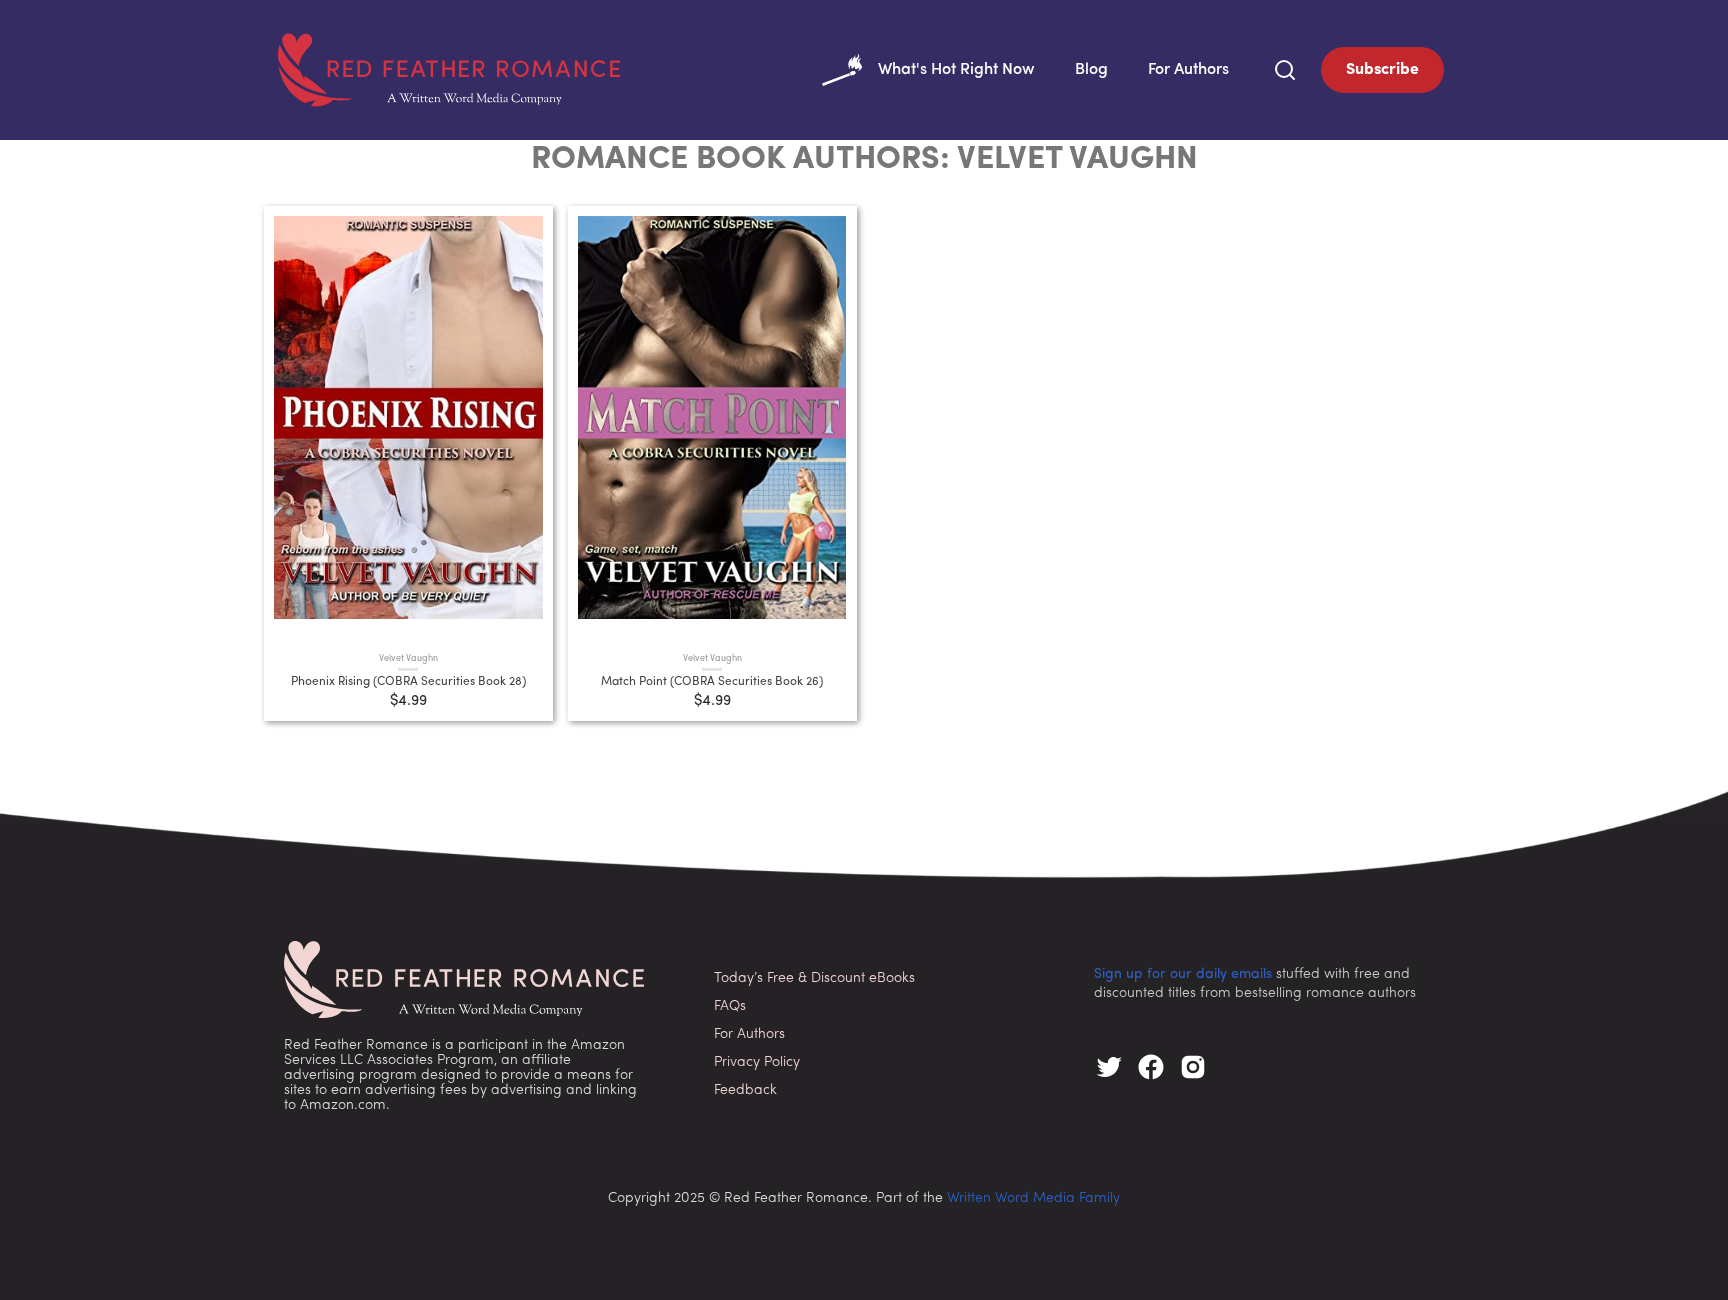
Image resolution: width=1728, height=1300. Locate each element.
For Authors (1188, 70)
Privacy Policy (757, 1062)
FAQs (730, 1006)
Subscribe (1382, 70)
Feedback (745, 1090)
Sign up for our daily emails (1183, 974)
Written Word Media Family (1033, 1198)
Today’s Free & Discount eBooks (814, 978)
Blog (1091, 70)
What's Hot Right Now (956, 70)
